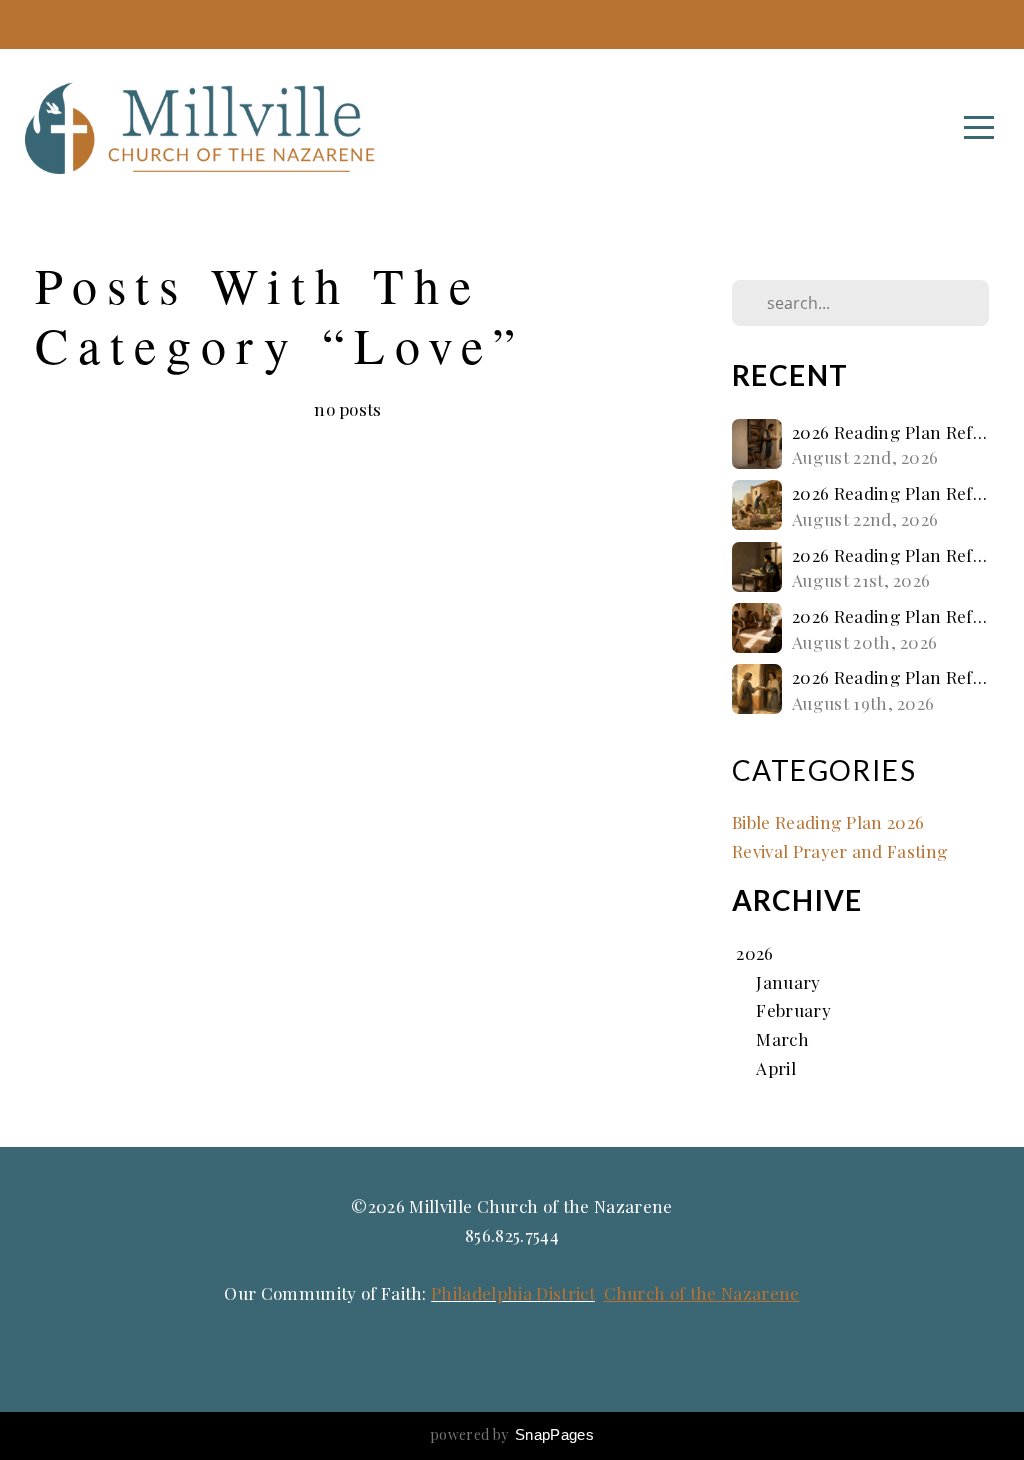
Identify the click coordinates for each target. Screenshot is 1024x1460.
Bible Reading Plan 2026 (828, 821)
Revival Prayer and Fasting (840, 850)
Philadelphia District (513, 1292)
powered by (512, 1434)
